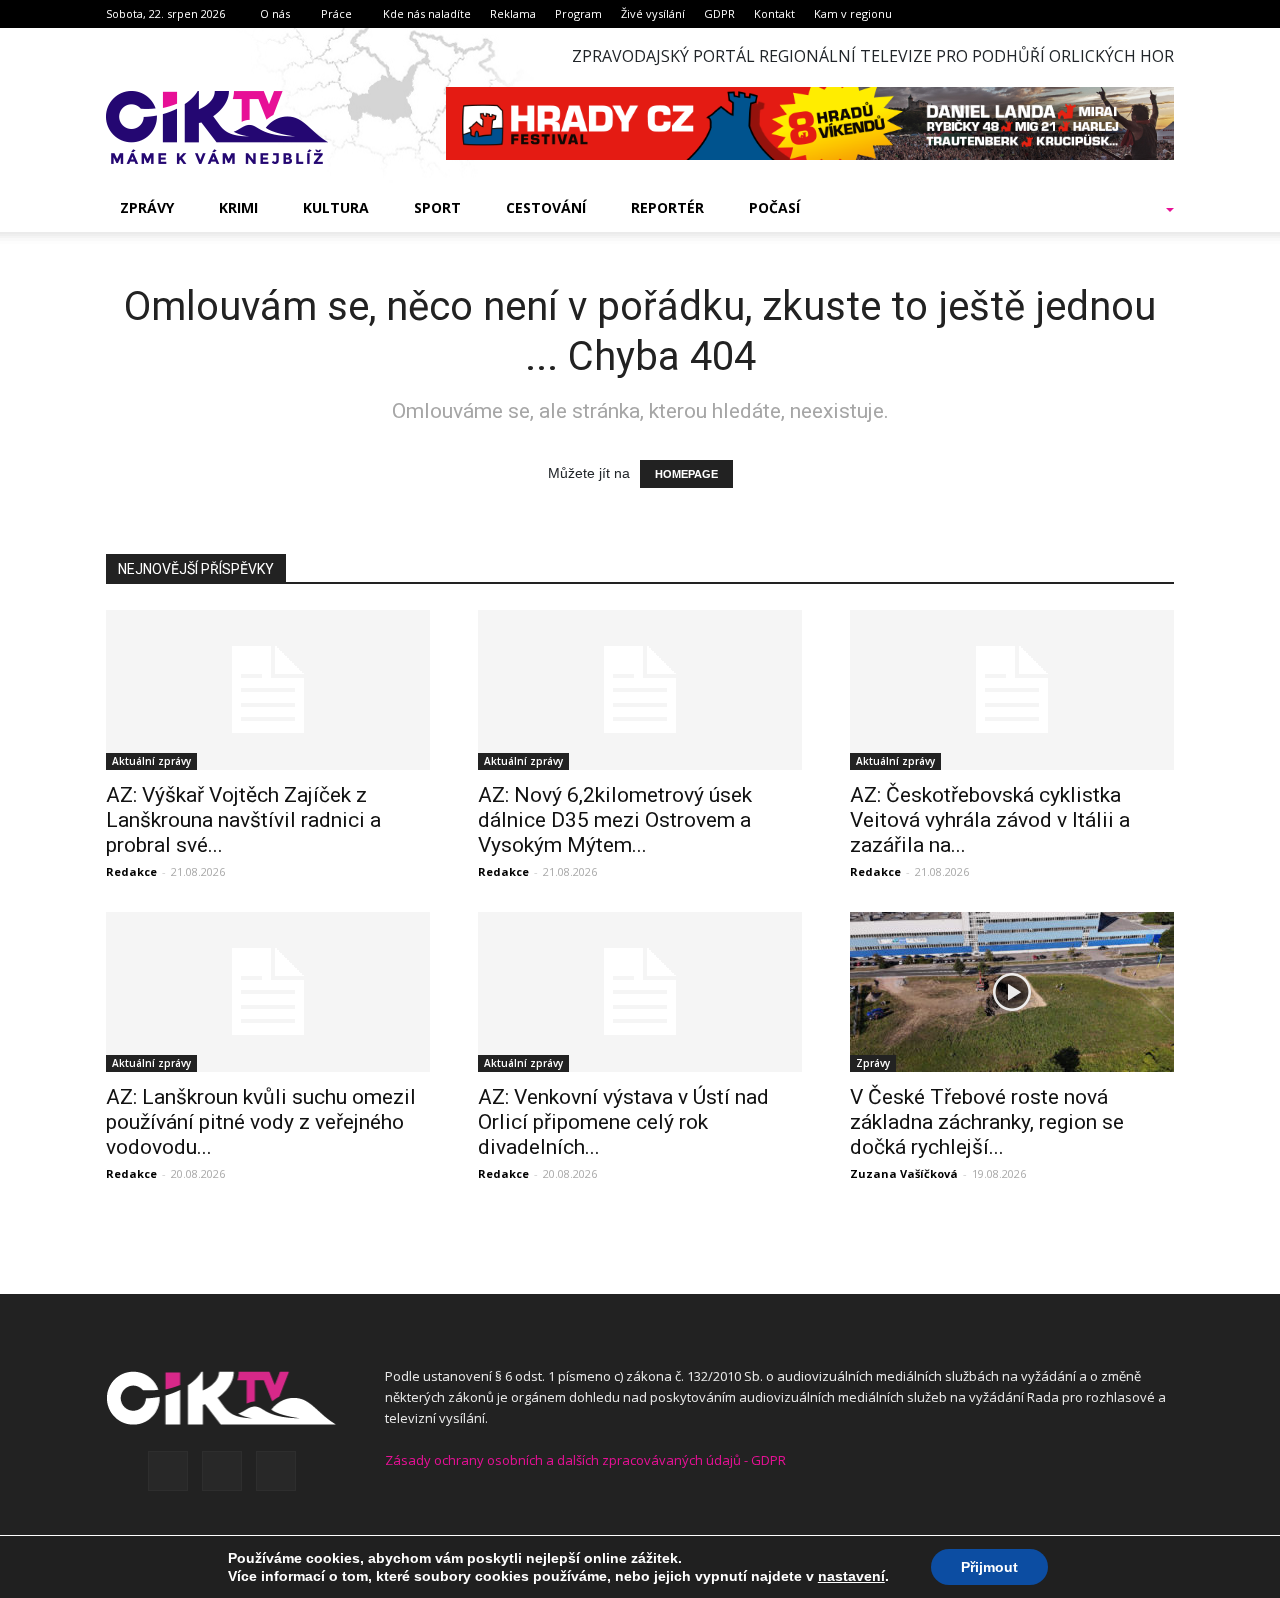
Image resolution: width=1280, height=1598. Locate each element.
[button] (1144, 208)
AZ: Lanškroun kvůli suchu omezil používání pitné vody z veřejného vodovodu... (261, 1122)
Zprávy (147, 207)
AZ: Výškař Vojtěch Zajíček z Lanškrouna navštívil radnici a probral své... (243, 820)
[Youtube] (276, 1471)
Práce (336, 13)
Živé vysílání (653, 13)
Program (578, 13)
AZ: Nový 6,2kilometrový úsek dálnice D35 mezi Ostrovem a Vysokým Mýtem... (615, 820)
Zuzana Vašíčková (904, 1173)
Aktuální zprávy (151, 761)
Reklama (513, 13)
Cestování (546, 207)
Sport (437, 207)
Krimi (238, 207)
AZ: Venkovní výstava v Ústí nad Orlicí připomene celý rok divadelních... (623, 1122)
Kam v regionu (853, 13)
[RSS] (222, 1471)
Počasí (774, 207)
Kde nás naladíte (427, 13)
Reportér (667, 207)
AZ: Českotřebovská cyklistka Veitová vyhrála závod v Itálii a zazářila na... (990, 820)
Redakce (131, 871)
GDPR (719, 13)
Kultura (336, 207)
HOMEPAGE (686, 474)
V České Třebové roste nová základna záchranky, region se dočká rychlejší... (987, 1122)
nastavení (851, 1576)
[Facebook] (168, 1471)
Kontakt (774, 13)
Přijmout (989, 1567)
